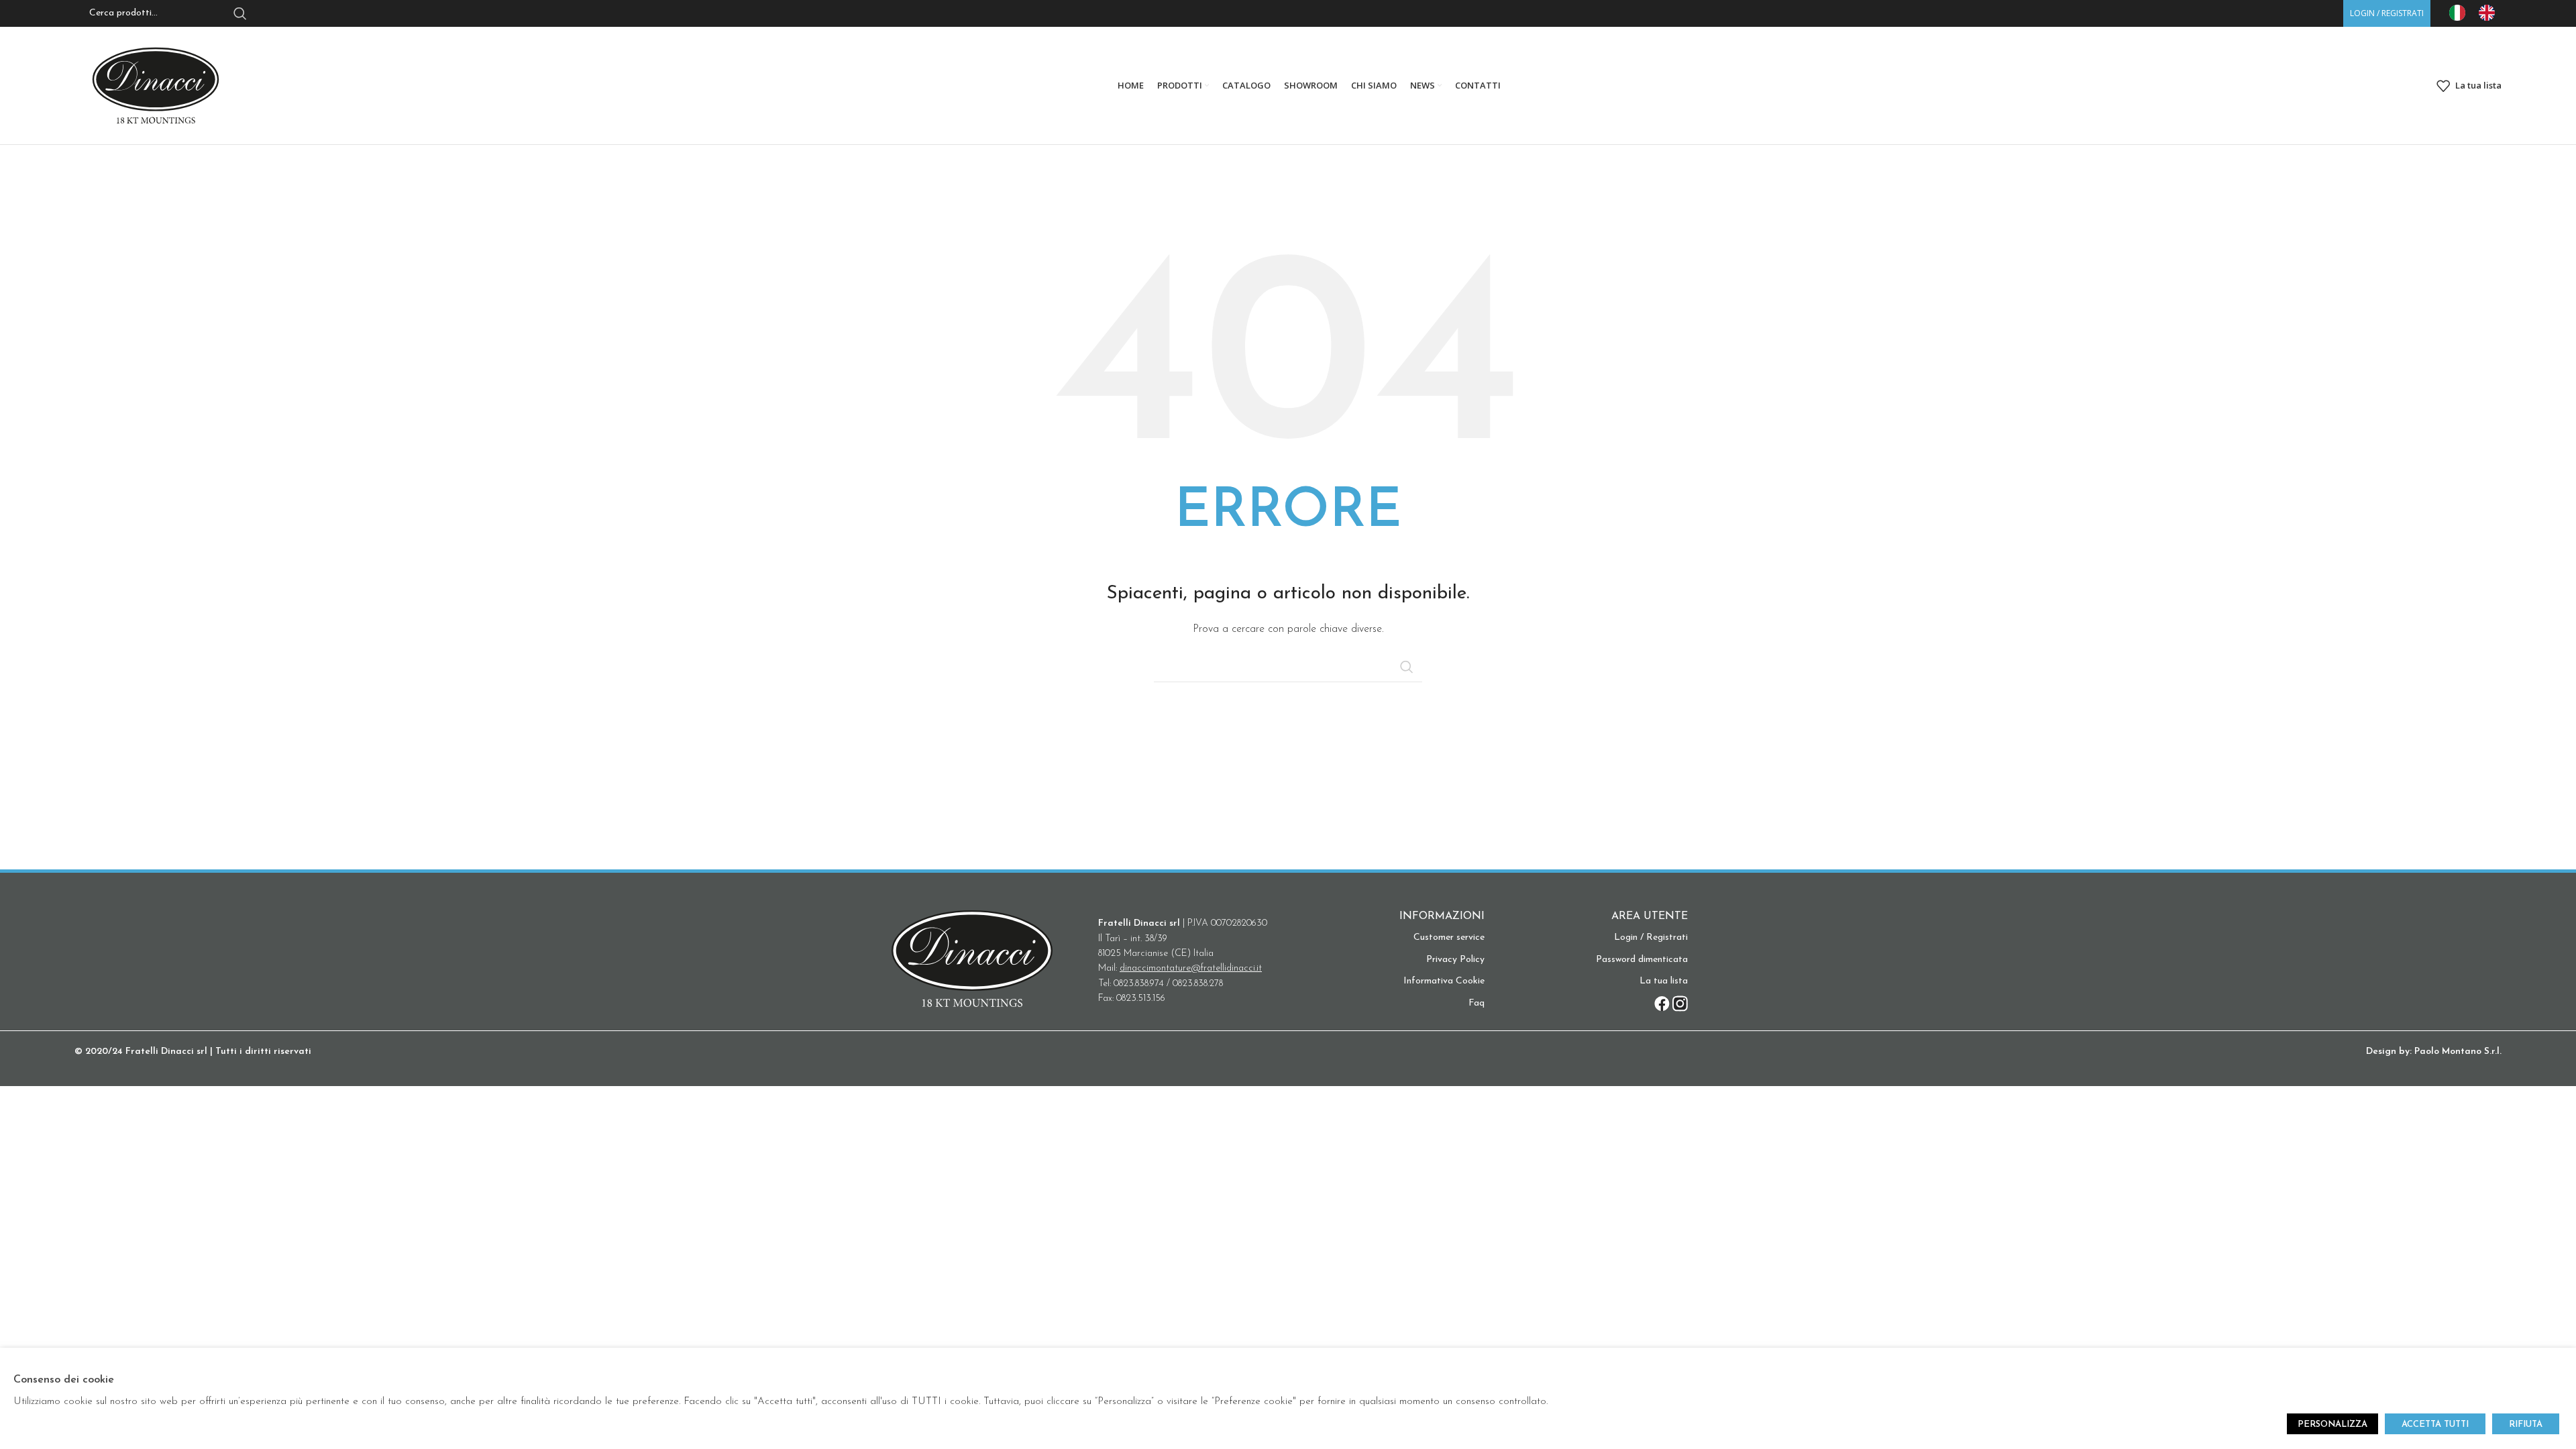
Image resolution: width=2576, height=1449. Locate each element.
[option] (2490, 13)
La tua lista (1664, 981)
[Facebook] (1662, 1004)
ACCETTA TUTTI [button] (2435, 1425)
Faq (1477, 1003)
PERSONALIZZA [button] (2332, 1425)
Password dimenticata (1642, 960)
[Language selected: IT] (2479, 13)
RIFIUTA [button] (2526, 1425)
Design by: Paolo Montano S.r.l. (2434, 1052)
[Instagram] (1680, 1004)
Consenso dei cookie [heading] (64, 1380)
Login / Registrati (1651, 937)
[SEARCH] (1407, 667)
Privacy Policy (1455, 960)
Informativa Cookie (1444, 981)
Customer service (1449, 937)
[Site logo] (156, 85)
